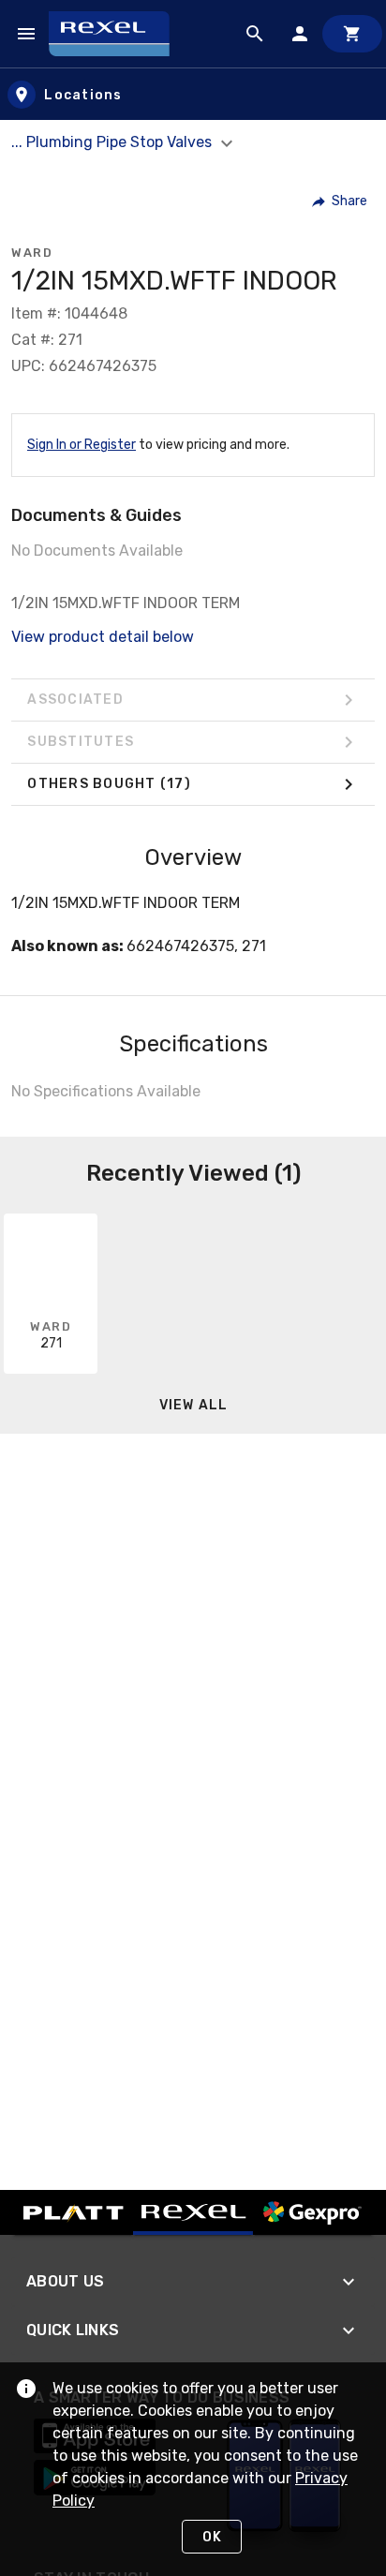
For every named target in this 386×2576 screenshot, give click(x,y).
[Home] (118, 34)
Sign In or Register (82, 445)
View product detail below (103, 637)
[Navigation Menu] (26, 34)
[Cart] (352, 34)
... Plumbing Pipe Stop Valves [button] (113, 142)
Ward (32, 253)
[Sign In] (300, 34)
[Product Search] (255, 34)
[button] (341, 201)
